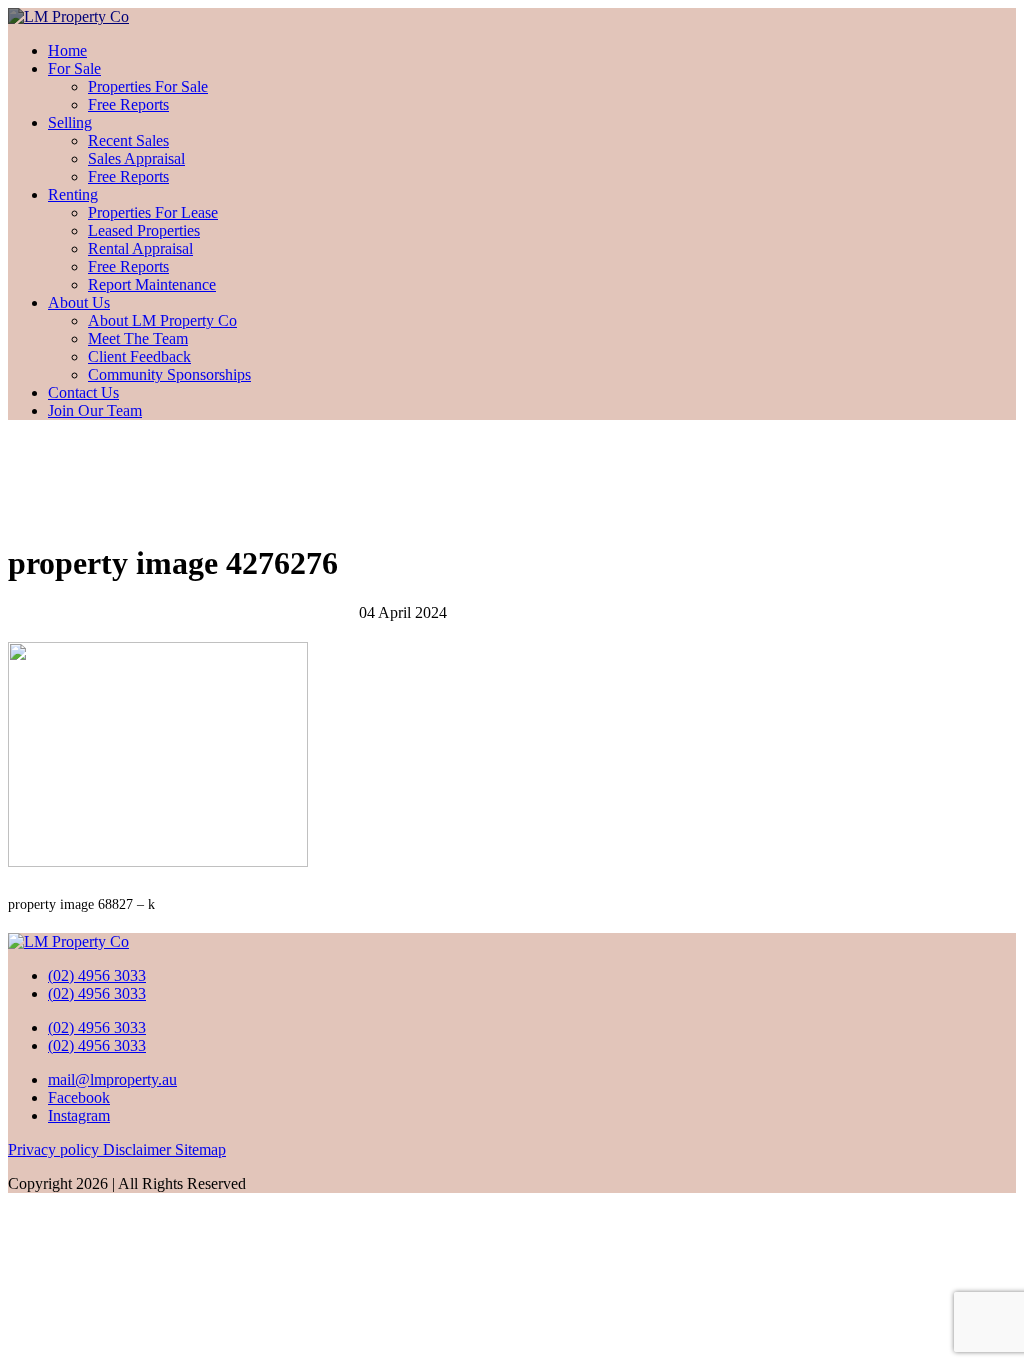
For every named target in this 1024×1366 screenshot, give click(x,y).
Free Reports (128, 104)
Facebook (79, 1097)
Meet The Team (138, 338)
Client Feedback (139, 356)
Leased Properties (144, 230)
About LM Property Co (162, 320)
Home (67, 50)
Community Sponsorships (169, 374)
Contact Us (83, 392)
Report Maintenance (152, 284)
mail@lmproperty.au (112, 1079)
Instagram (79, 1115)
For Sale (74, 68)
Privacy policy (55, 1149)
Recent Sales (128, 140)
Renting (73, 194)
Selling (70, 122)
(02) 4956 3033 (97, 975)
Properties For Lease (153, 212)
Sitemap (200, 1149)
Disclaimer (139, 1149)
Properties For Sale (148, 86)
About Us (79, 302)
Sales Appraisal (136, 158)
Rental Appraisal (140, 248)
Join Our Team (95, 410)
